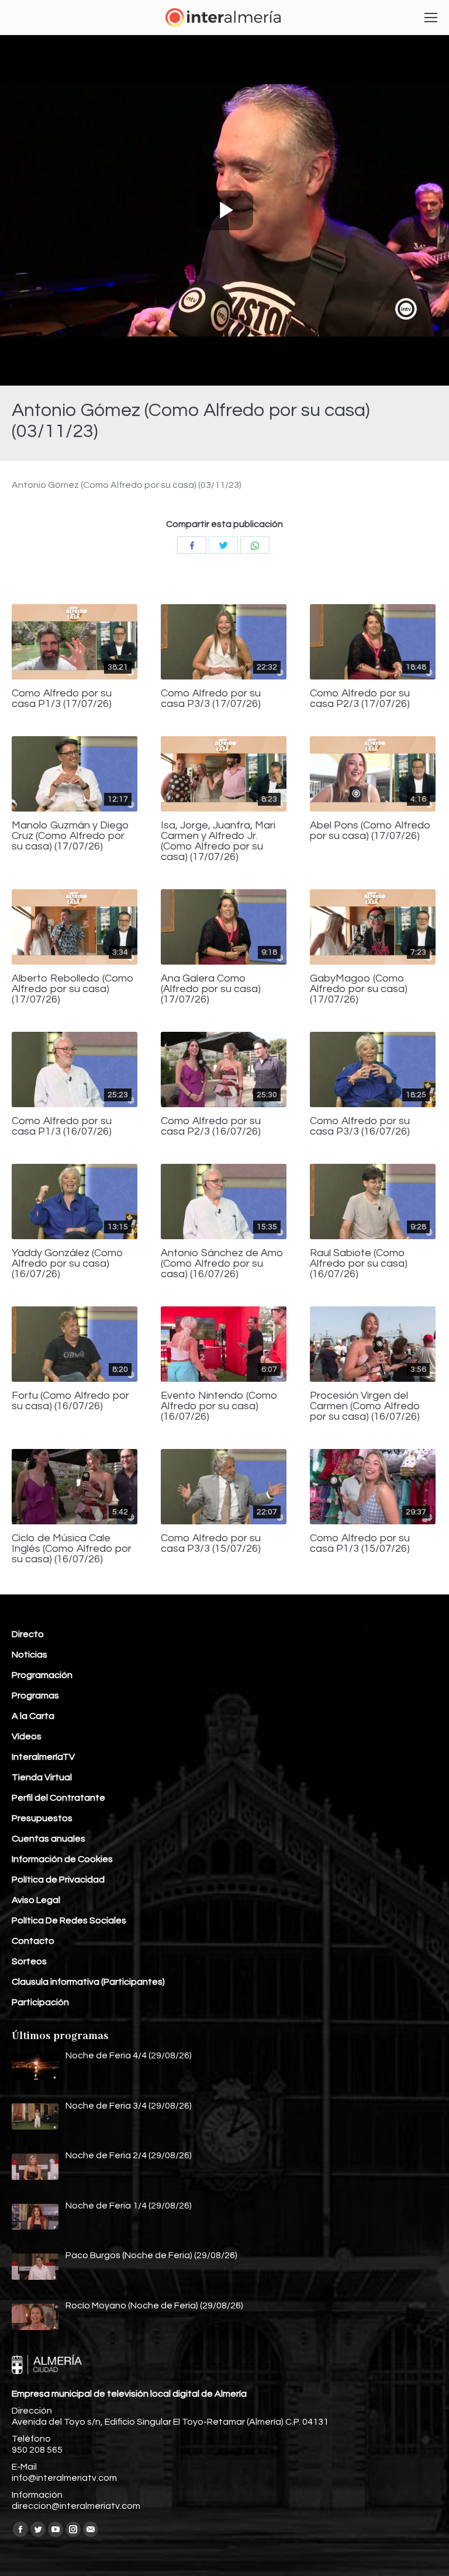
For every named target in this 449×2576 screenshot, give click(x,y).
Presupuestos (42, 1818)
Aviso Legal (36, 1900)
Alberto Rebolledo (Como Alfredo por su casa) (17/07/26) (73, 989)
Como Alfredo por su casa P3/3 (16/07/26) (360, 1126)
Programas (35, 1696)
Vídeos (27, 1736)
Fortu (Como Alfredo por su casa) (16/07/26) (70, 1401)
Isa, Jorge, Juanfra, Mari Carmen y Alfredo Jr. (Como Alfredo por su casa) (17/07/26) (218, 841)
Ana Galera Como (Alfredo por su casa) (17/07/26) (211, 989)
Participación (40, 2002)
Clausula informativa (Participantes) (88, 1982)
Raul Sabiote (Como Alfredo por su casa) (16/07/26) (359, 1264)
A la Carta (33, 1716)
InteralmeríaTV (43, 1757)
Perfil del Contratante (58, 1798)
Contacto (33, 1941)
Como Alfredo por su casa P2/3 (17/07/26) (360, 699)
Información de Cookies (62, 1859)
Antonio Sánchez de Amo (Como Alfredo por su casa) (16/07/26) (222, 1264)
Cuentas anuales (49, 1839)
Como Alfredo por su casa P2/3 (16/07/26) (211, 1126)
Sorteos (29, 1961)
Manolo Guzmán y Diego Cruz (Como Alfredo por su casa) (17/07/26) (70, 836)
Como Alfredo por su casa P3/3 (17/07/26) (211, 699)
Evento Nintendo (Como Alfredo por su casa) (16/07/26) (219, 1406)
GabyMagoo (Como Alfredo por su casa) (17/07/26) (359, 989)
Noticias (30, 1655)
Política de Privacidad (58, 1880)
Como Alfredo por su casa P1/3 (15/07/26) (360, 1544)
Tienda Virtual (42, 1777)
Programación (42, 1675)
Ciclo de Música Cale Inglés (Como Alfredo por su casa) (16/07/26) (72, 1549)
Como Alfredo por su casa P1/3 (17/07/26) (62, 699)
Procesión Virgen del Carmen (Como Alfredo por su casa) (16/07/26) (365, 1406)
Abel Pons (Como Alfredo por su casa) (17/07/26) (370, 831)
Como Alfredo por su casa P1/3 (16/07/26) (62, 1126)
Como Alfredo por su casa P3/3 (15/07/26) (211, 1544)
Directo (28, 1634)
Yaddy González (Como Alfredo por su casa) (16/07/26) (68, 1264)
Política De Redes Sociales (69, 1920)
